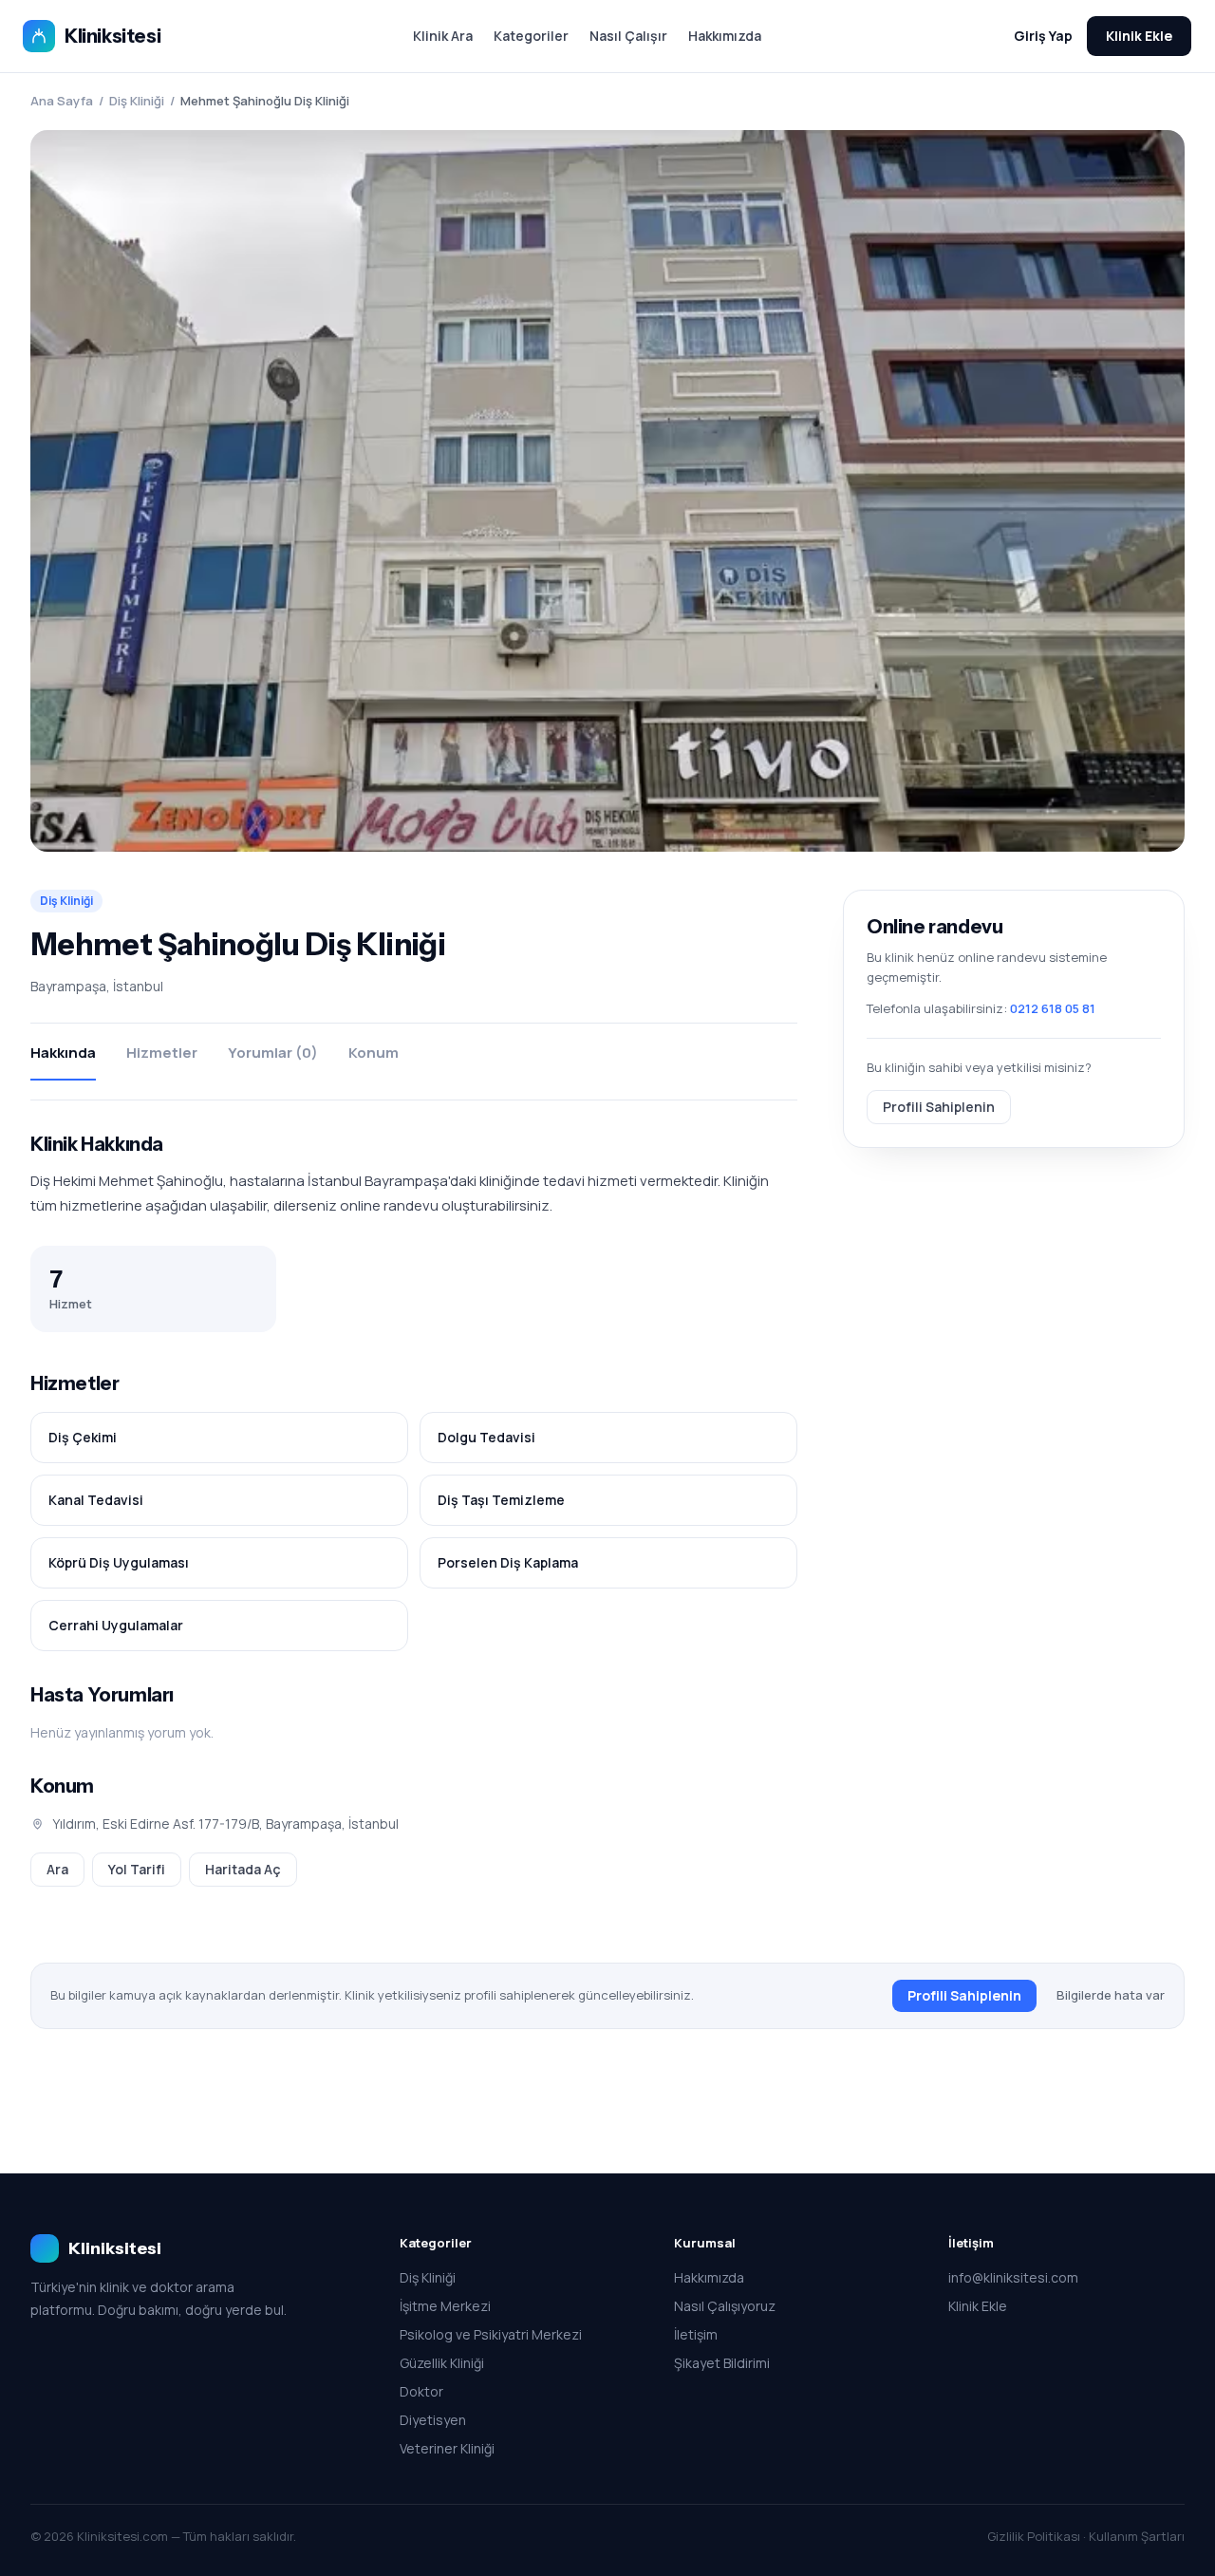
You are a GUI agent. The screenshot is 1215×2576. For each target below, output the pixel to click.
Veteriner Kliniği (447, 2448)
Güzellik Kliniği (442, 2363)
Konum (374, 1053)
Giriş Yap (1043, 36)
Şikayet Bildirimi (722, 2363)
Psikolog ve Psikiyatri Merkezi (491, 2334)
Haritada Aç (243, 1869)
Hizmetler (162, 1053)
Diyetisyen (433, 2420)
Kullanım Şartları (1137, 2536)
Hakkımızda (725, 36)
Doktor (421, 2391)
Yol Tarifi (137, 1869)
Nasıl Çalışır (628, 36)
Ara (57, 1869)
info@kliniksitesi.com (1013, 2277)
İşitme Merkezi (445, 2306)
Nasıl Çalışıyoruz (725, 2306)
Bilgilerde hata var (1111, 1995)
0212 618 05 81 (1053, 1008)
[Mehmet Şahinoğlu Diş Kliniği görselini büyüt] (607, 491)
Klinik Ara (443, 36)
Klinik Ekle (1139, 36)
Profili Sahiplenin (939, 1106)
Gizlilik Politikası (1034, 2536)
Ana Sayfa (62, 101)
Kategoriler (531, 36)
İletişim (696, 2334)
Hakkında (63, 1053)
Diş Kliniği (137, 101)
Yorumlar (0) (273, 1053)
